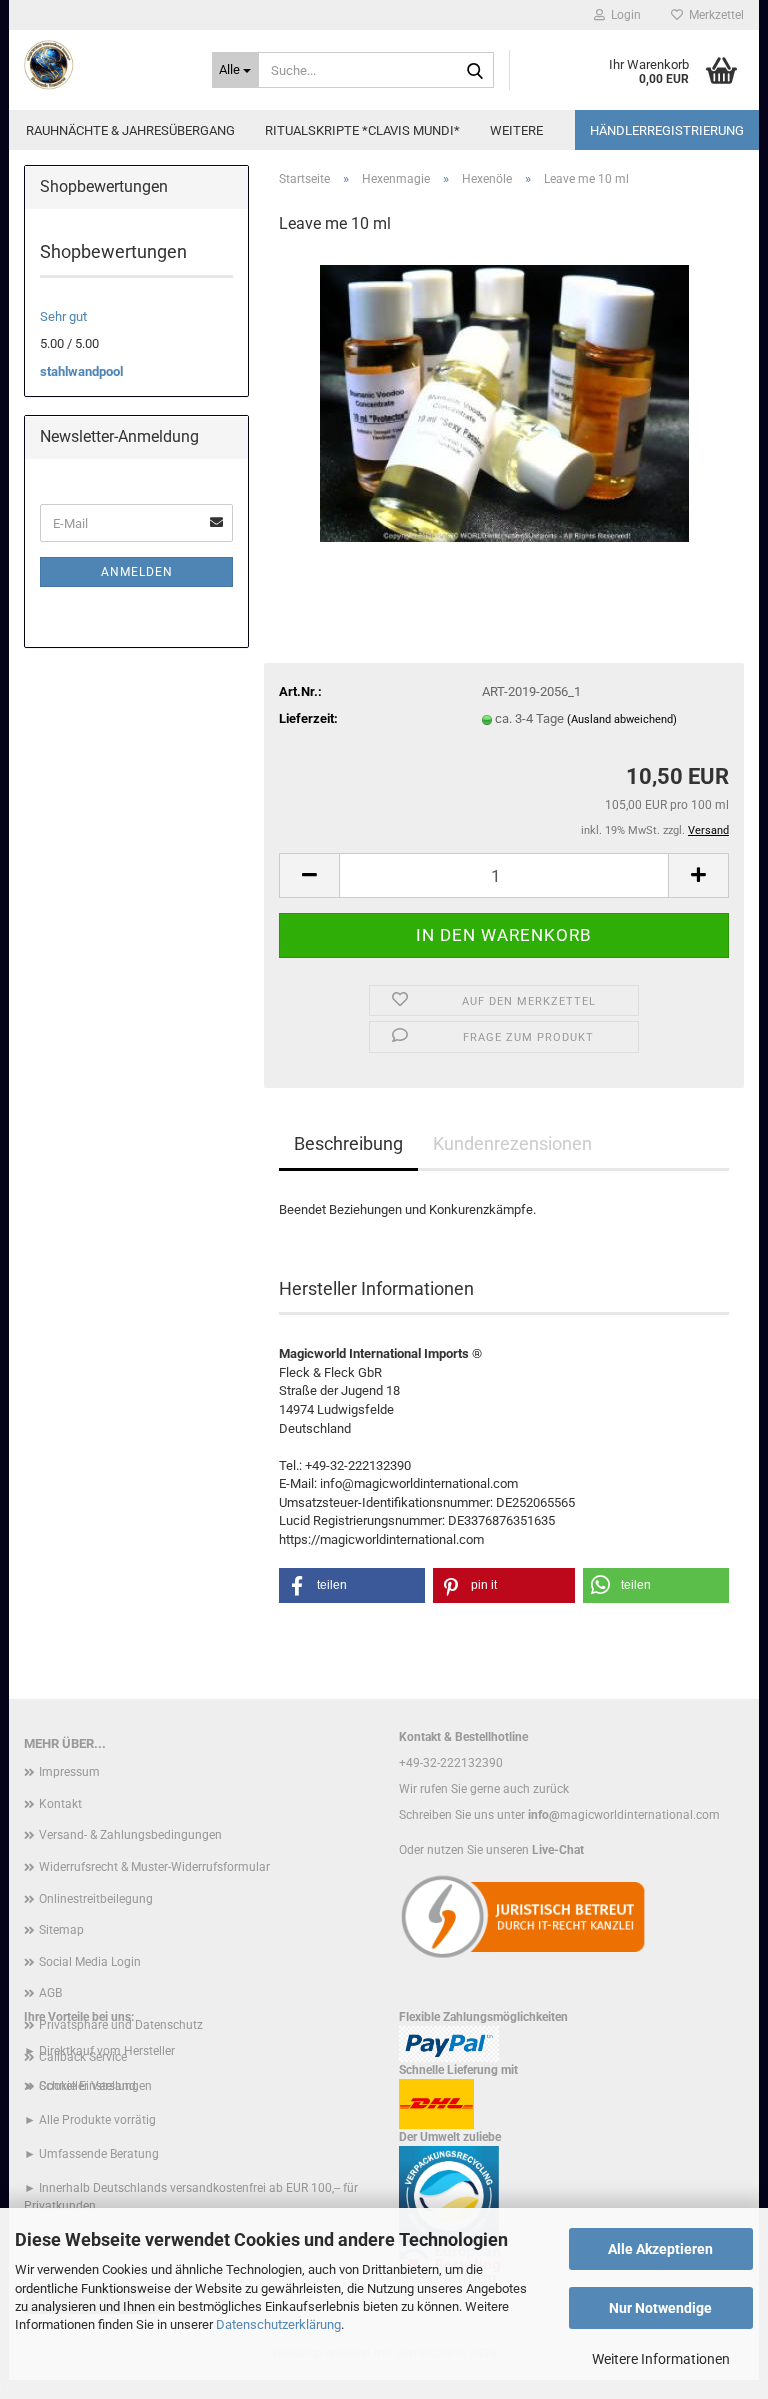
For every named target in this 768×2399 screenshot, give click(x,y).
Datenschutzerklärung (278, 2324)
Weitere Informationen (661, 2359)
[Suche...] (475, 71)
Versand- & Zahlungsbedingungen (130, 1835)
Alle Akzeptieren (660, 2249)
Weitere (516, 130)
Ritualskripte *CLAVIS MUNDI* (362, 130)
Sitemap (61, 1930)
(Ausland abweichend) (622, 719)
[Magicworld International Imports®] (103, 65)
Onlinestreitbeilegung (96, 1899)
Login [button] (623, 15)
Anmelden (137, 572)
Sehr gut (63, 316)
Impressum (69, 1772)
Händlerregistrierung (667, 130)
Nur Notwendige (660, 2308)
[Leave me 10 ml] (504, 402)
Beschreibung (348, 1143)
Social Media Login (90, 1962)
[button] (309, 875)
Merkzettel (713, 15)
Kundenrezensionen (512, 1143)
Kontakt (60, 1804)
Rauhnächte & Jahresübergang (130, 130)
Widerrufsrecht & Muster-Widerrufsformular (154, 1867)
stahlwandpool (81, 371)
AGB (50, 1993)
